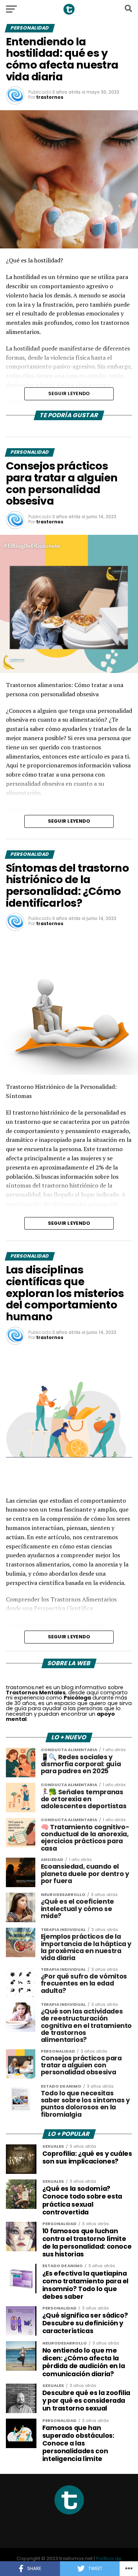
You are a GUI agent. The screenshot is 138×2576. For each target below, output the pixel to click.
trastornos (50, 97)
